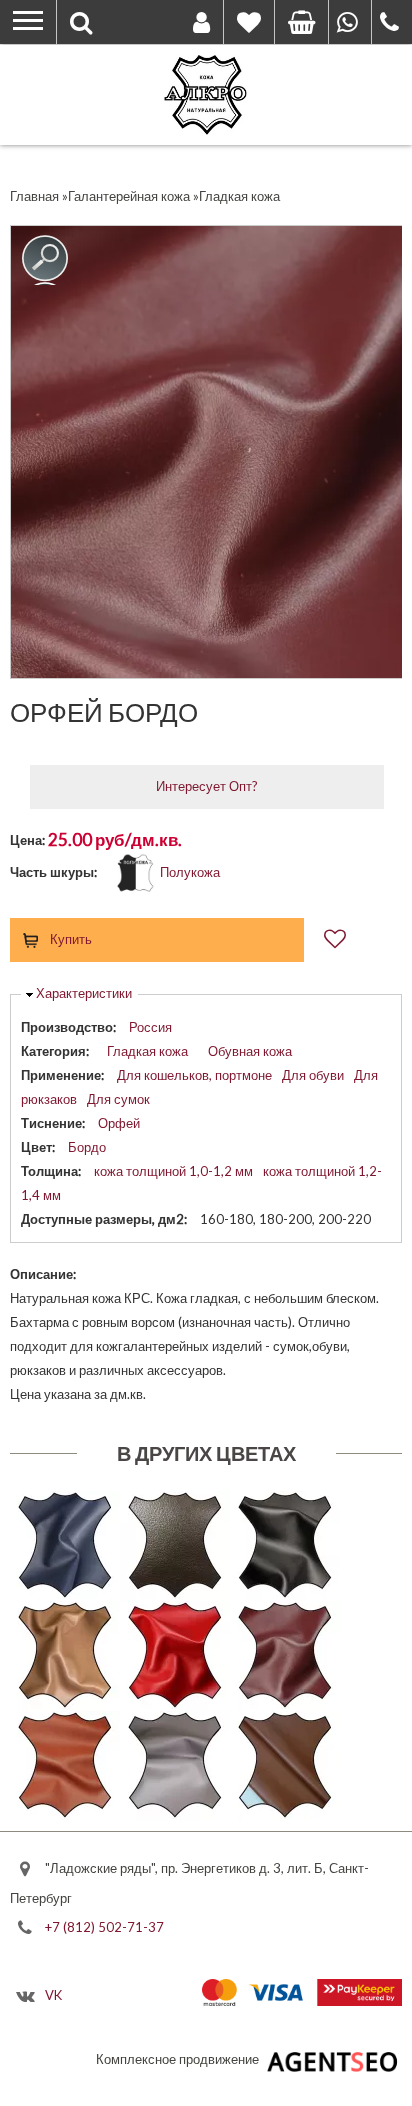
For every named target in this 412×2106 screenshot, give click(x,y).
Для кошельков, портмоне (194, 1075)
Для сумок (118, 1099)
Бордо (87, 1147)
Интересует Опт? (207, 786)
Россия (150, 1027)
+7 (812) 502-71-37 (104, 1926)
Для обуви (313, 1075)
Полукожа (190, 872)
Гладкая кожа (147, 1051)
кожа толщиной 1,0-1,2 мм (173, 1171)
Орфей (119, 1123)
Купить (71, 939)
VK (53, 1995)
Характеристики (84, 993)
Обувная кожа (250, 1051)
